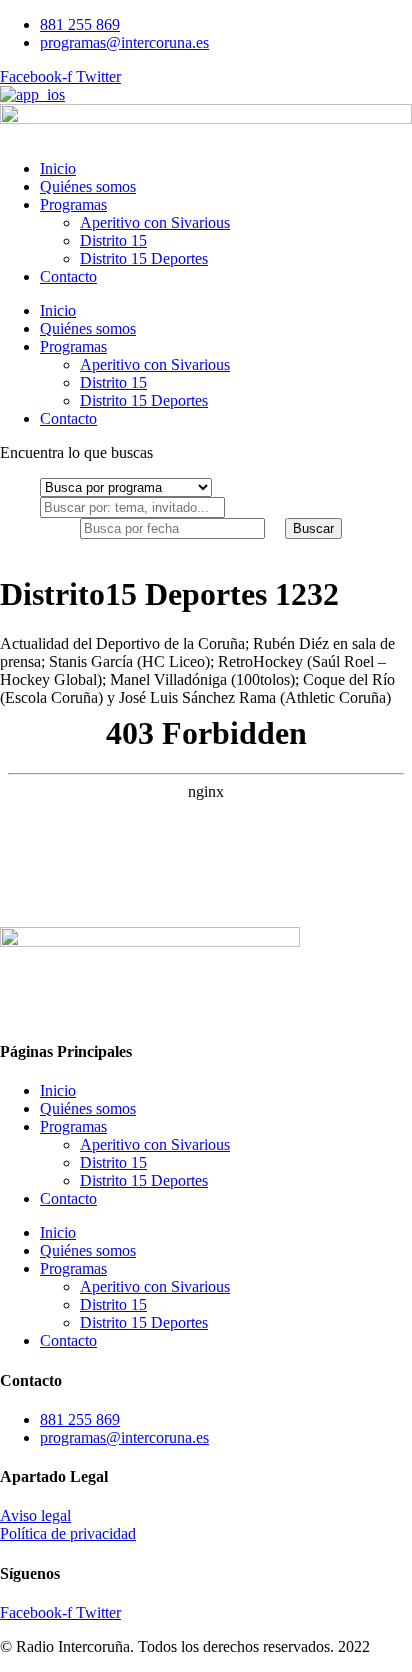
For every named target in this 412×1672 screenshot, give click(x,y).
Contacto (68, 276)
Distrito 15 (113, 240)
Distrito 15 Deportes (144, 258)
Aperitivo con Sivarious (155, 222)
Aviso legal (35, 1515)
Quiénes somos (88, 186)
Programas (73, 204)
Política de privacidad (68, 1533)
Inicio (58, 168)
